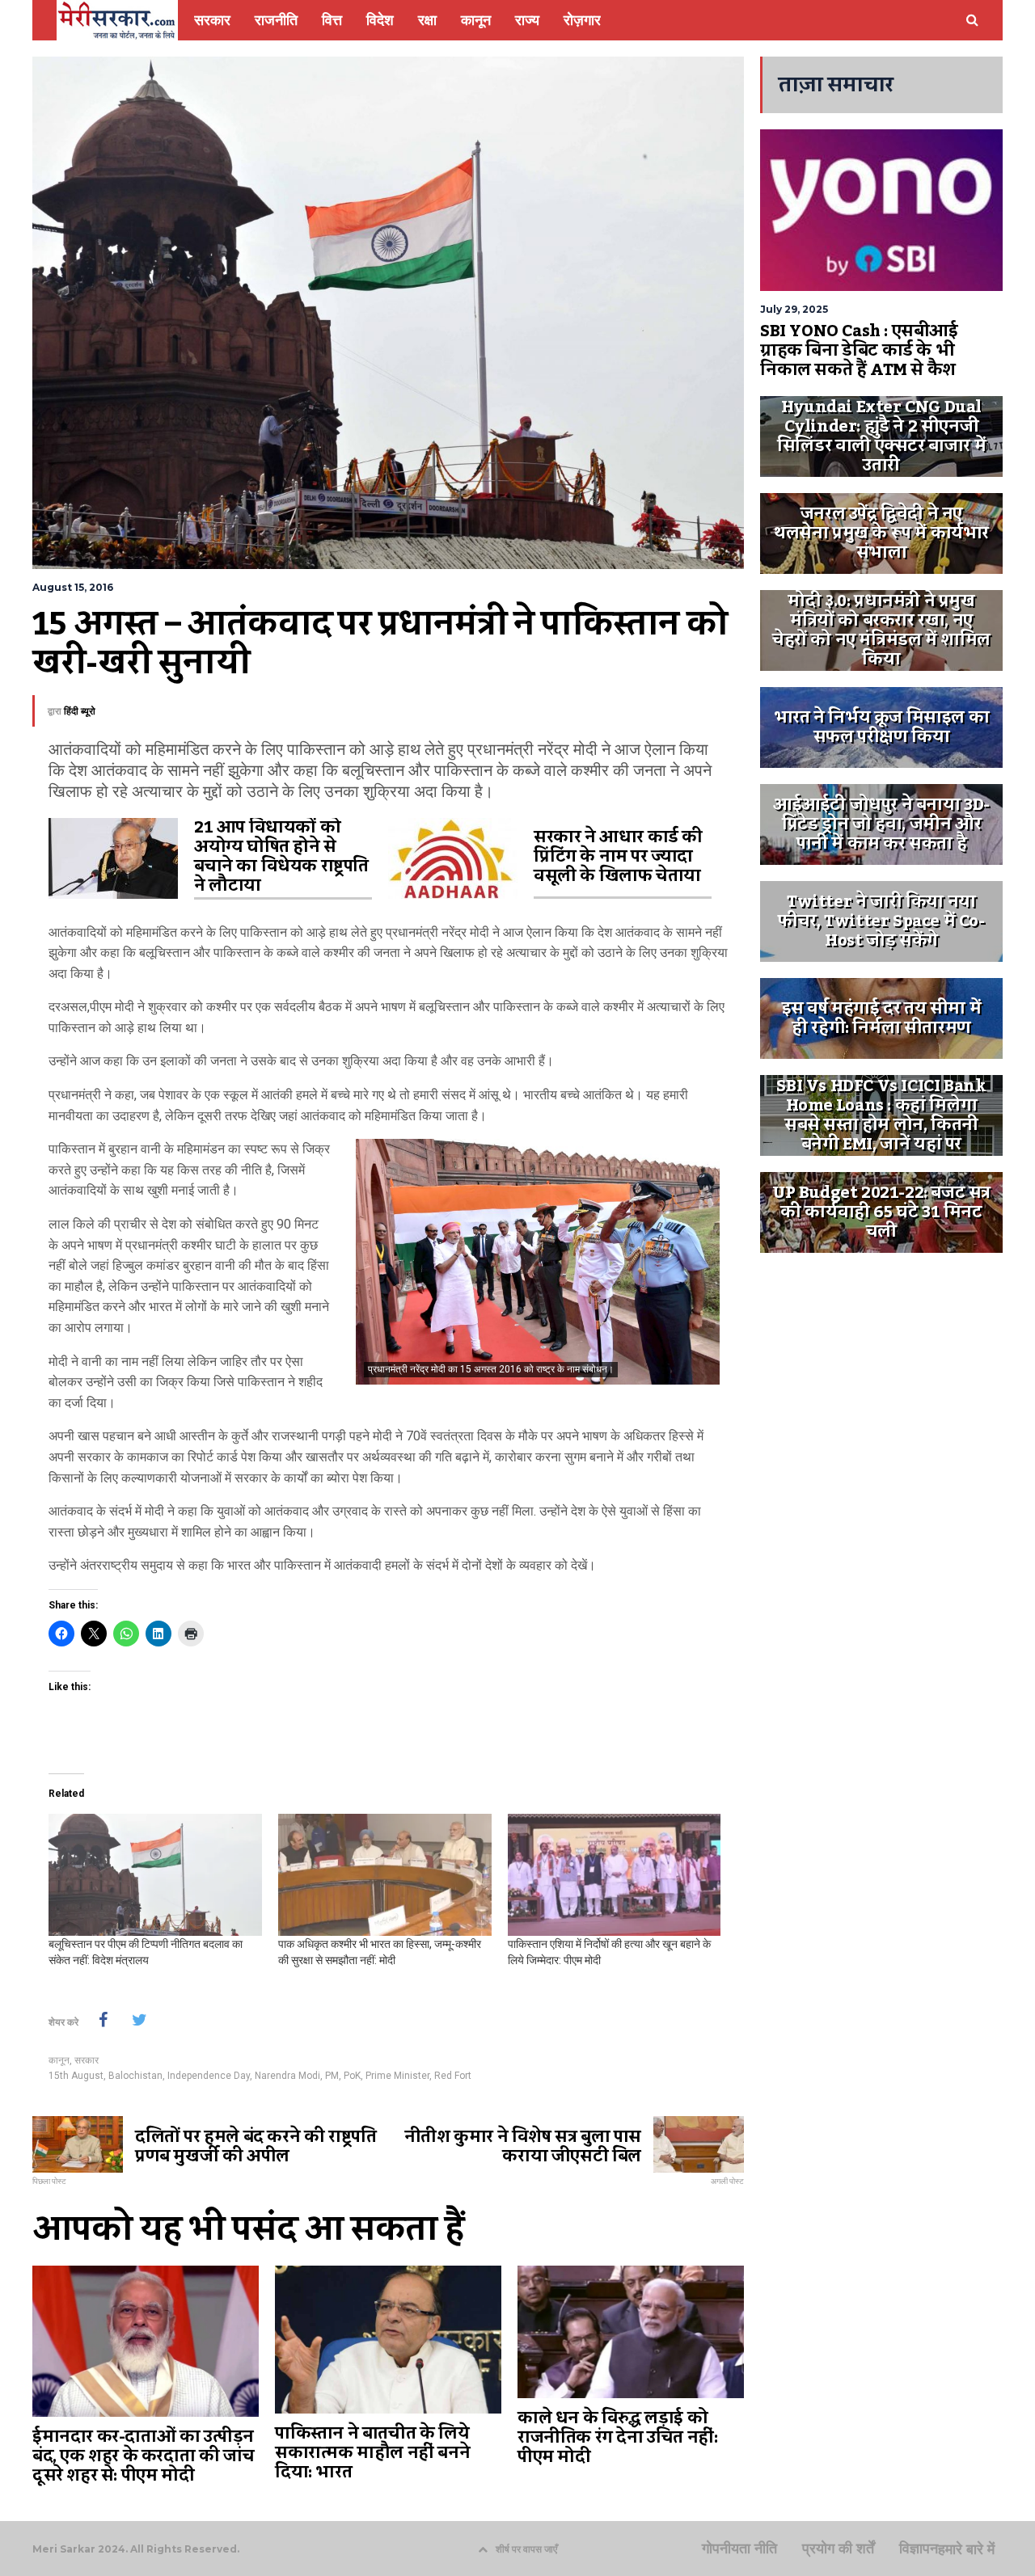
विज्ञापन (919, 2549)
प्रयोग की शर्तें (838, 2549)
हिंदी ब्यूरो (80, 711)
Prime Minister (397, 2076)
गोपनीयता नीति (739, 2549)
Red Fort (453, 2076)
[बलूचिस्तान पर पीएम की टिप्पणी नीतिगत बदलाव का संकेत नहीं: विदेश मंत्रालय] (155, 1875)
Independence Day (209, 2076)
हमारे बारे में (966, 2549)
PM (332, 2076)
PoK (352, 2076)
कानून (59, 2060)
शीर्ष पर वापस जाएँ (526, 2549)
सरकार (87, 2060)
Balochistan (135, 2076)
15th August (76, 2076)
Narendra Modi (287, 2076)
